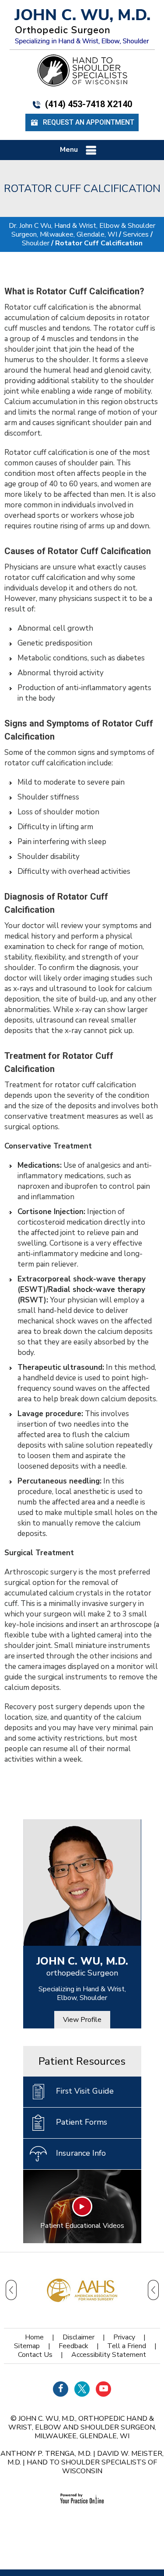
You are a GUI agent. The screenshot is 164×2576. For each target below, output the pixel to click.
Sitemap (27, 2346)
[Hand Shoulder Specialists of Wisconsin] (82, 70)
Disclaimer (79, 2337)
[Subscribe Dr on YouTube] (103, 2389)
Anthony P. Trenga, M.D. (46, 2454)
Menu (69, 150)
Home (34, 2337)
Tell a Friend (127, 2346)
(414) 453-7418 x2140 (89, 104)
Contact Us (35, 2355)
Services (136, 234)
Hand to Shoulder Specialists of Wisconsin (92, 2467)
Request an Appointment (89, 122)
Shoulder (36, 243)
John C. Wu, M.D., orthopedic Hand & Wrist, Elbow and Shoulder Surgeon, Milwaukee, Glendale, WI (82, 2427)
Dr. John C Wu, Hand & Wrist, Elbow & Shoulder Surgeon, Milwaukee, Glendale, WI (82, 230)
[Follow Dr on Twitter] (82, 2389)
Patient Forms (82, 2122)
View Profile (82, 2020)
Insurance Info (81, 2153)
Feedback (73, 2346)
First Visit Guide (85, 2091)
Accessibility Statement (109, 2355)
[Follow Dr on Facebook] (61, 2389)
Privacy (124, 2337)
